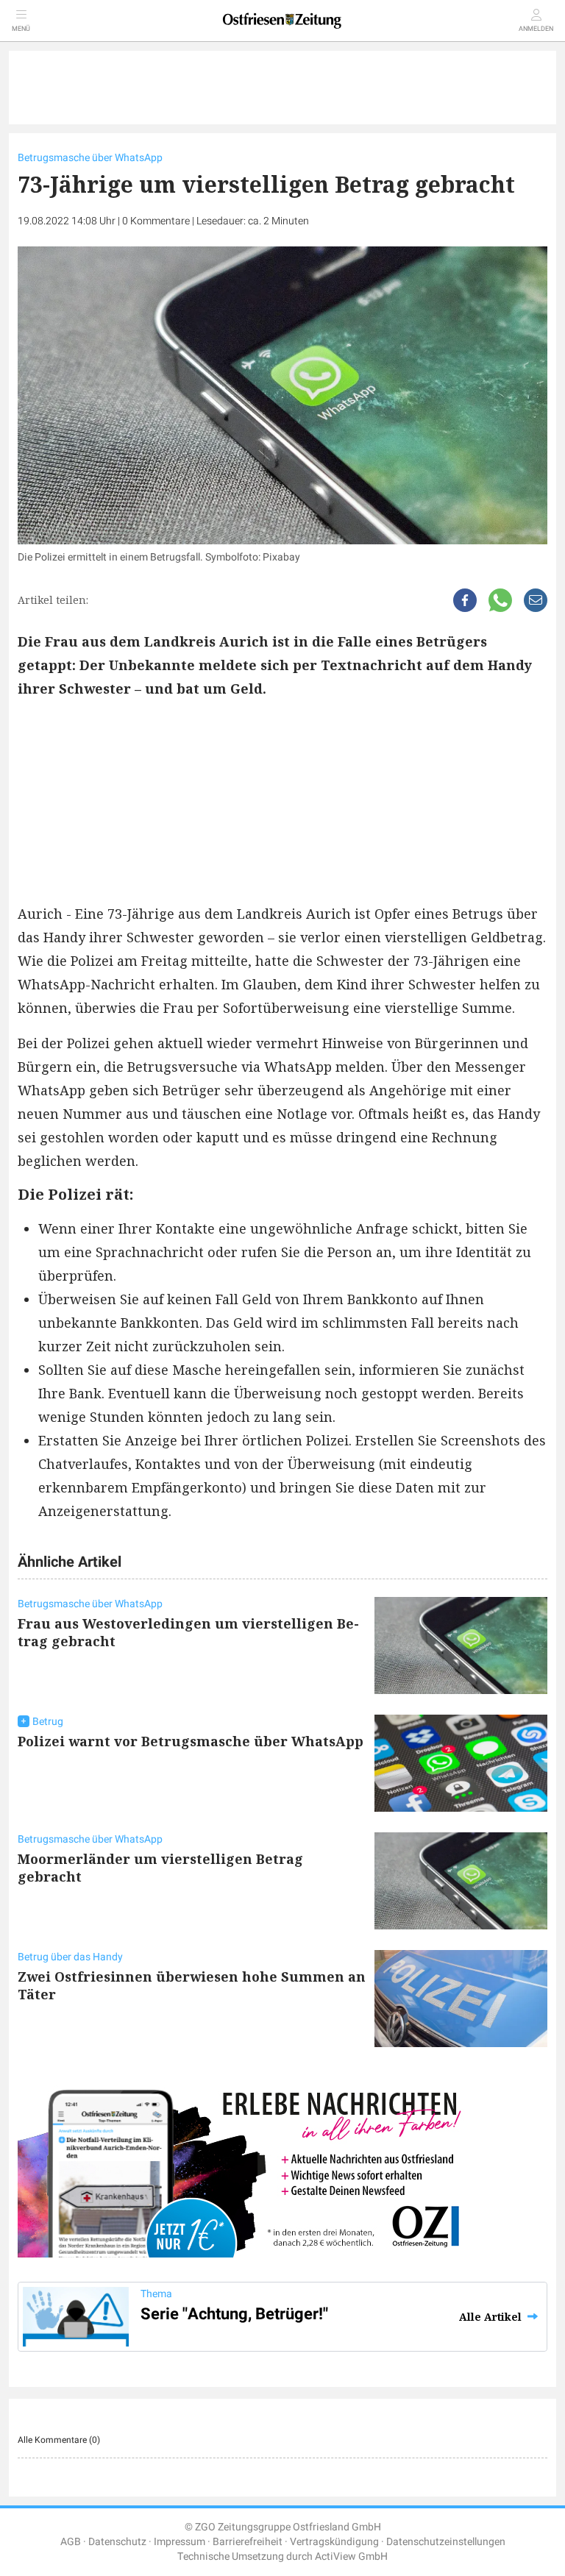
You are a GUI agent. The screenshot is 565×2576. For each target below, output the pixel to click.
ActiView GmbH (351, 2557)
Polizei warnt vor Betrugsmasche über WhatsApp (191, 1741)
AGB (71, 2542)
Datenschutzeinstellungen (446, 2542)
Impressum (180, 2542)
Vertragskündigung (334, 2542)
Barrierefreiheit (248, 2542)
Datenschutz (117, 2542)
